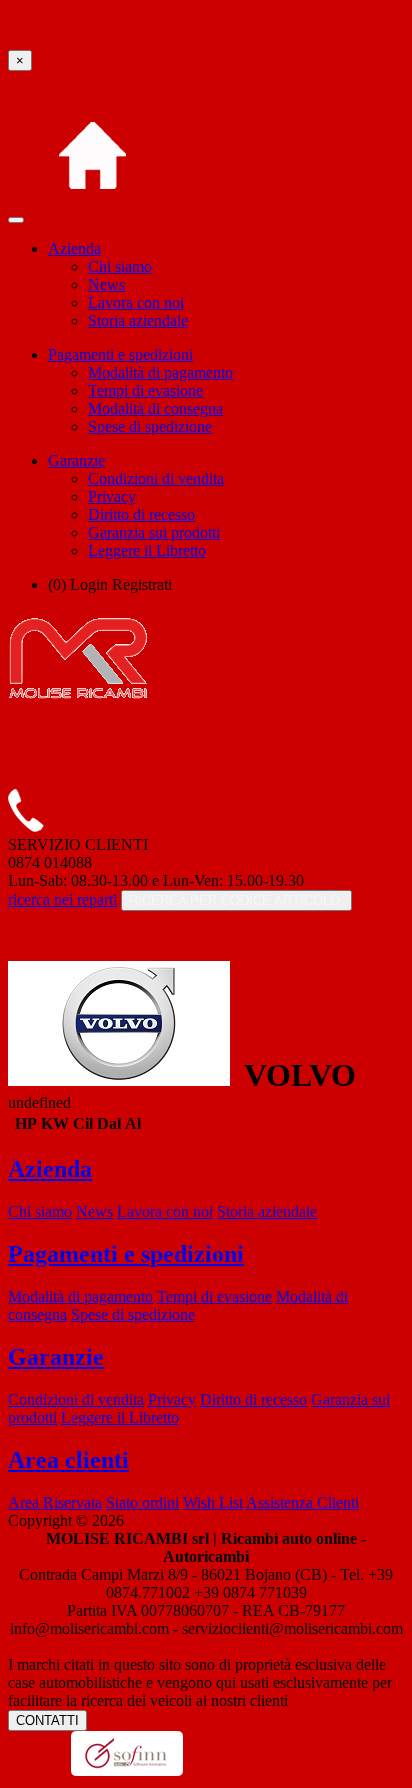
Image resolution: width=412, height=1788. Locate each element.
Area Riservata (55, 1502)
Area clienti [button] (68, 1460)
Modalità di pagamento (160, 372)
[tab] (206, 1169)
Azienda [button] (74, 248)
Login (89, 584)
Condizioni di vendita (156, 478)
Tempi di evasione (145, 390)
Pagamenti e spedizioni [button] (120, 354)
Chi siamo (120, 266)
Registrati (142, 584)
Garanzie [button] (76, 460)
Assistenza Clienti (302, 1502)
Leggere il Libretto (147, 550)
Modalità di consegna (155, 408)
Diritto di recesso (141, 514)
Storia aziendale (138, 320)
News (106, 284)
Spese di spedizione (150, 426)
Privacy (112, 496)
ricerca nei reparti (62, 899)
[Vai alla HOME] (92, 214)
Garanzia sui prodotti (154, 532)
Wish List (213, 1502)
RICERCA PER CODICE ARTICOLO (236, 900)
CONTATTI (47, 1720)
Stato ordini (142, 1502)
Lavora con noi (136, 302)
